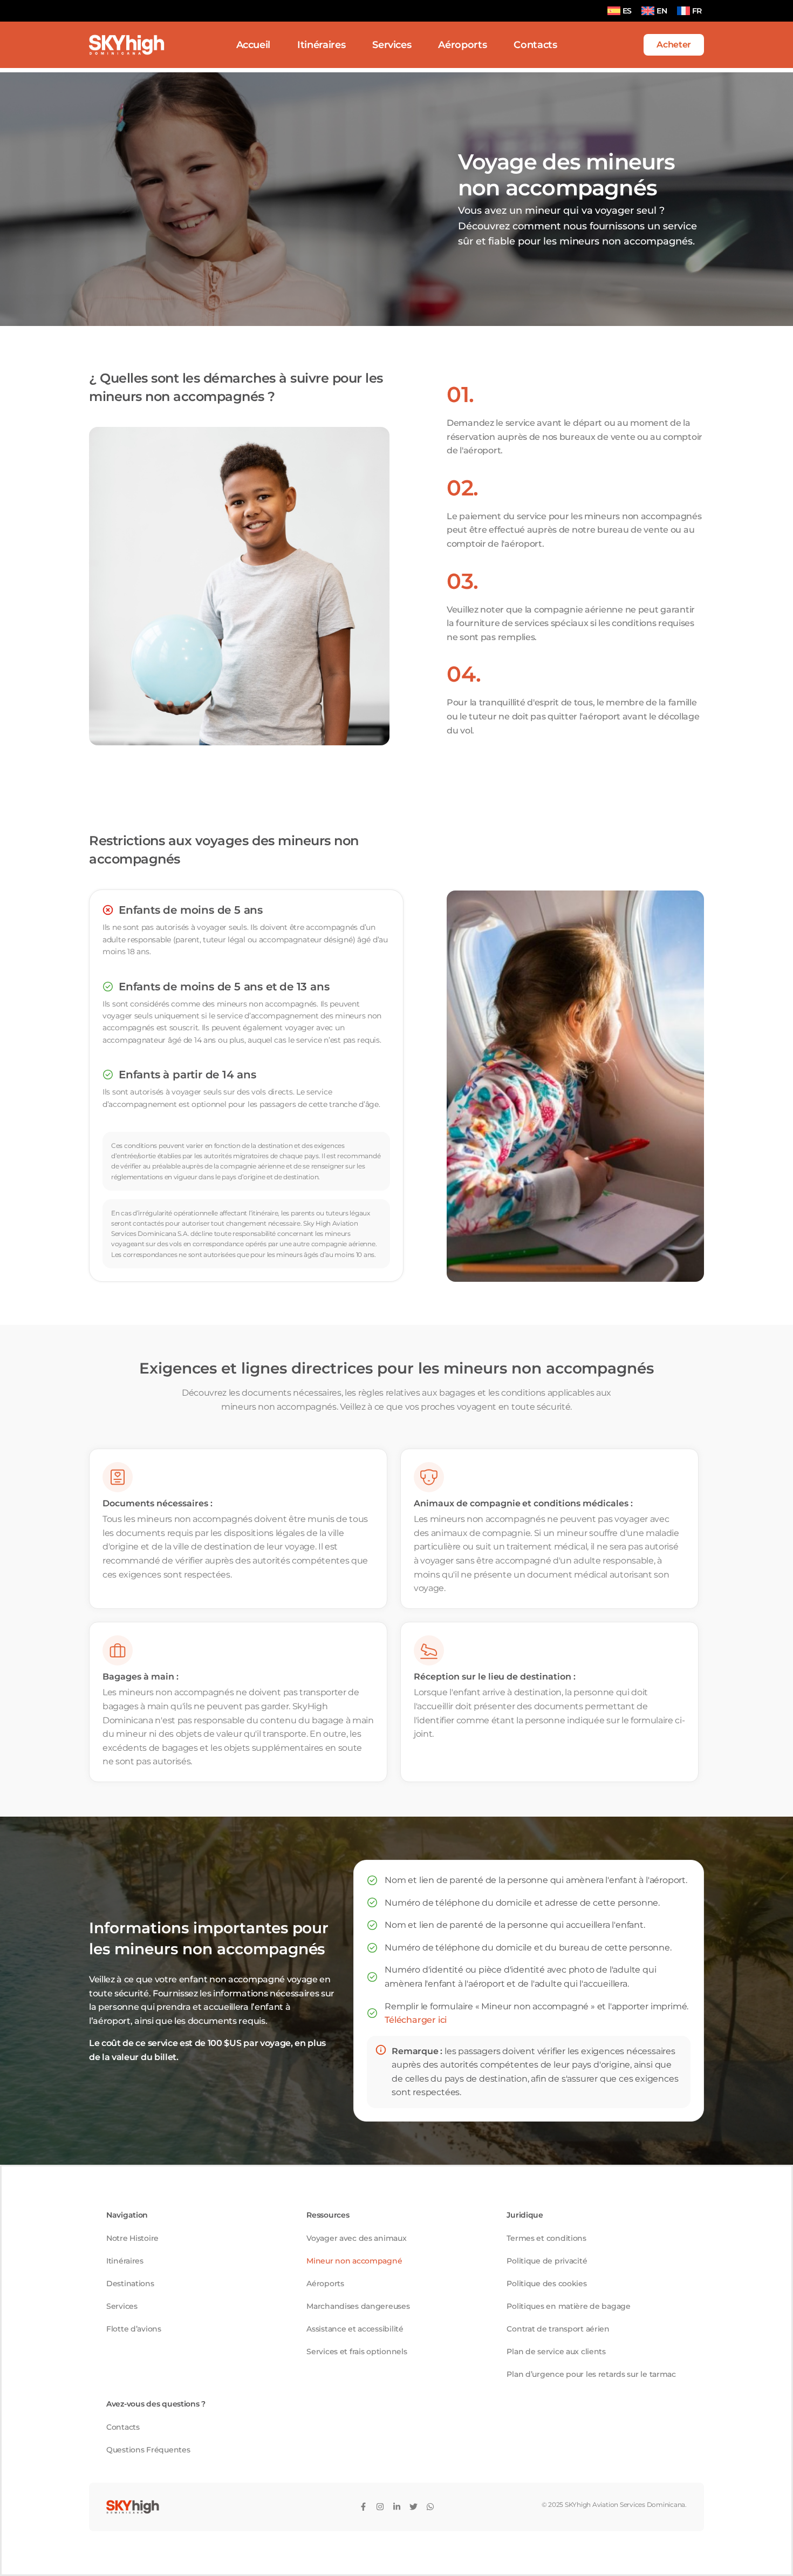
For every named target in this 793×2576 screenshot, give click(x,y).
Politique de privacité (547, 2261)
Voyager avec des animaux (356, 2238)
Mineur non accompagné (354, 2261)
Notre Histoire (132, 2238)
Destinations (130, 2283)
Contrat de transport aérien (558, 2329)
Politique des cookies (546, 2283)
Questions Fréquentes (148, 2450)
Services (122, 2306)
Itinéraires (125, 2261)
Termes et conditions (546, 2238)
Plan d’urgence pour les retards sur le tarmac (591, 2374)
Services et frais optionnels (357, 2351)
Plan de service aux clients (556, 2351)
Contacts (123, 2427)
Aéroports (325, 2283)
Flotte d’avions (134, 2329)
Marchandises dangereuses (358, 2306)
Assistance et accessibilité (355, 2329)
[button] (674, 45)
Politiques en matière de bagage (568, 2306)
